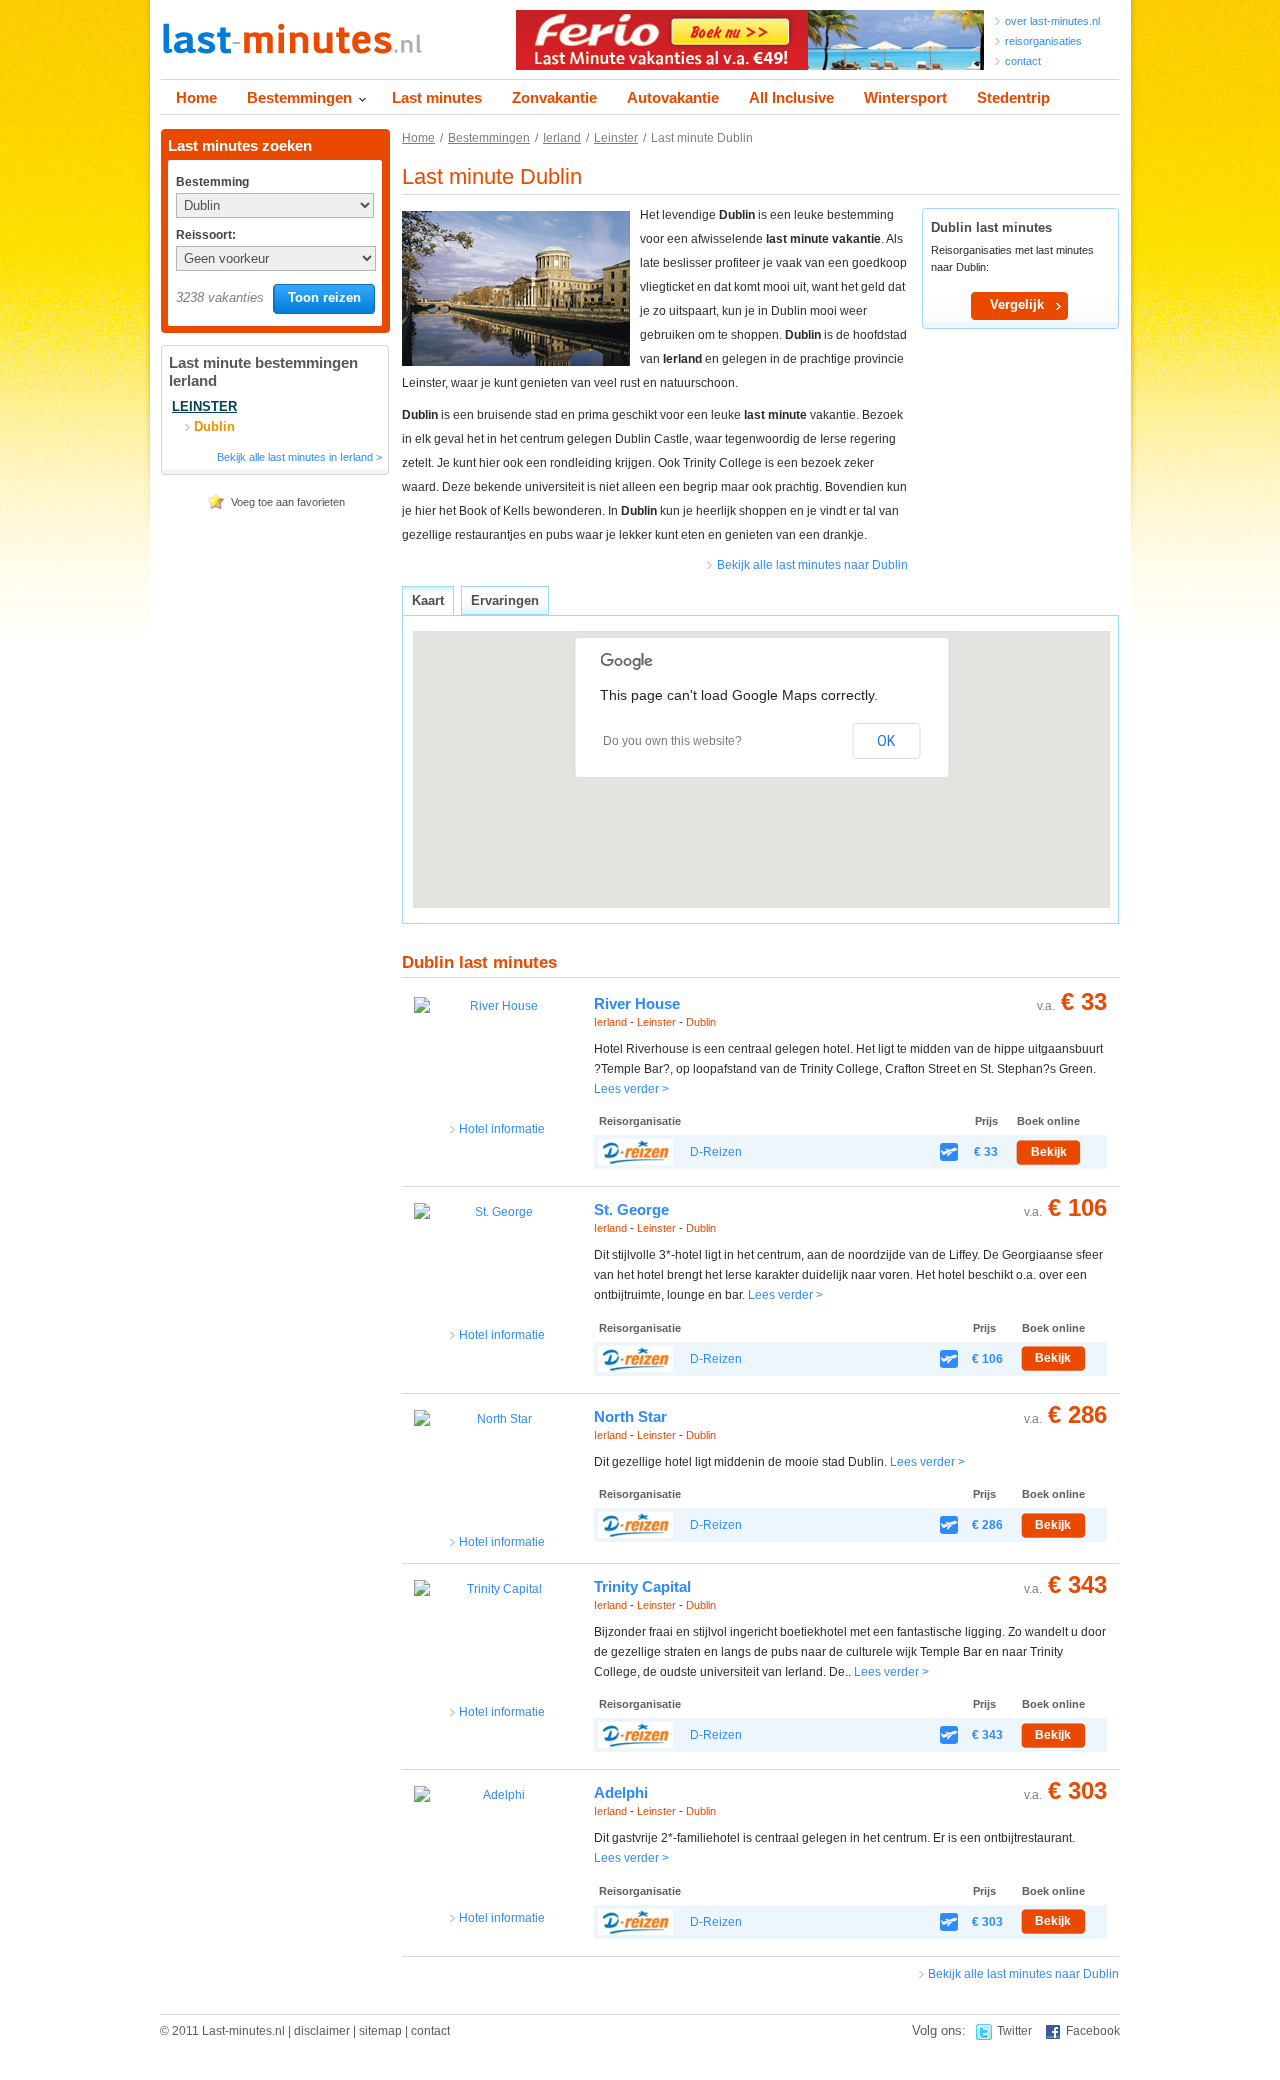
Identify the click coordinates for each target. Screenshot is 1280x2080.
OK (886, 741)
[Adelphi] (496, 1847)
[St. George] (496, 1264)
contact (1023, 61)
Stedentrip (1013, 97)
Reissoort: (206, 235)
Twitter (1014, 2031)
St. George (631, 1209)
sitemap (380, 2031)
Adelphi (621, 1792)
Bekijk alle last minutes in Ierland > (299, 457)
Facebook (1093, 2031)
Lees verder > (631, 1089)
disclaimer (322, 2031)
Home (196, 97)
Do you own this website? (672, 741)
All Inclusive (791, 97)
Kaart (428, 600)
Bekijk (1049, 1152)
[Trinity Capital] (496, 1641)
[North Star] (496, 1471)
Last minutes (437, 97)
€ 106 (1077, 1207)
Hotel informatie (502, 1129)
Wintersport (905, 97)
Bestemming (211, 182)
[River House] (496, 1058)
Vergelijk (1017, 304)
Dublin (701, 1022)
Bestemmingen (299, 97)
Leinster (616, 138)
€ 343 (1077, 1584)
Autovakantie (673, 97)
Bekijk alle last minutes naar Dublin (812, 565)
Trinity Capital (642, 1586)
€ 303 (1077, 1790)
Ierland (562, 138)
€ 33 (1084, 1001)
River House (637, 1003)
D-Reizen (716, 1152)
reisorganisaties (1043, 41)
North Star (630, 1416)
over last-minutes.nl (1052, 21)
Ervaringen (505, 600)
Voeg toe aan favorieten (288, 502)
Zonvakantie (554, 97)
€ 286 (1077, 1414)
